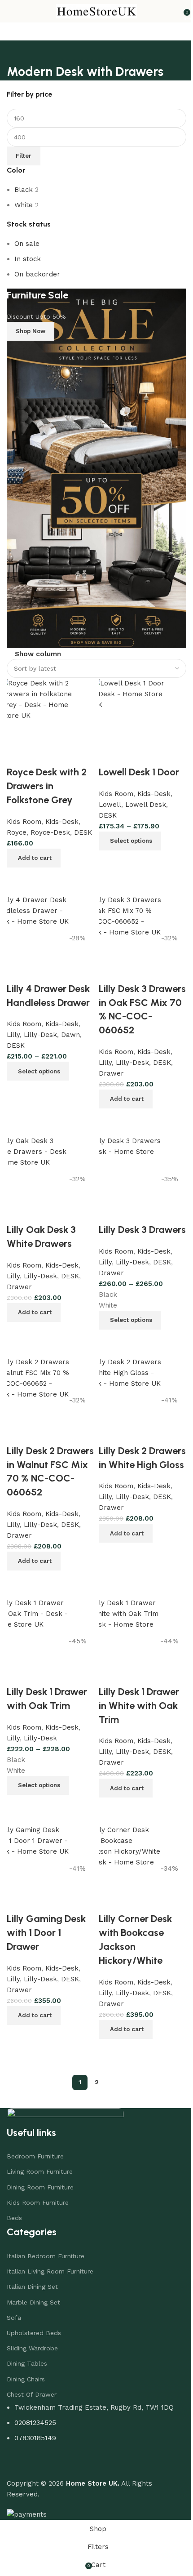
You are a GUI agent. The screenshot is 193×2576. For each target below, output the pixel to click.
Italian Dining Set (32, 2278)
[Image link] (65, 2107)
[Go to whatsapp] (22, 2550)
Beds (14, 2209)
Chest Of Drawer (32, 2385)
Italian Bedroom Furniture (46, 2247)
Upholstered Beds (34, 2324)
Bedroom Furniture (35, 2147)
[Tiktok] (67, 2455)
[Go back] (15, 52)
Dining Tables (27, 2354)
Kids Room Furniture (38, 2193)
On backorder (37, 274)
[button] (123, 2020)
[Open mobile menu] (10, 11)
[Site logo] (93, 11)
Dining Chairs (26, 2370)
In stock (28, 259)
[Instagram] (43, 2455)
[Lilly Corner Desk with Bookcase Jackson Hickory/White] (118, 1861)
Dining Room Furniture (40, 2178)
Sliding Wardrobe (32, 2339)
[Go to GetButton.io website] (22, 2567)
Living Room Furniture (40, 2162)
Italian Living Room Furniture (50, 2262)
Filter (24, 156)
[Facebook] (18, 2455)
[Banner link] (93, 462)
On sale (27, 244)
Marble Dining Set (33, 2293)
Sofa (14, 2309)
